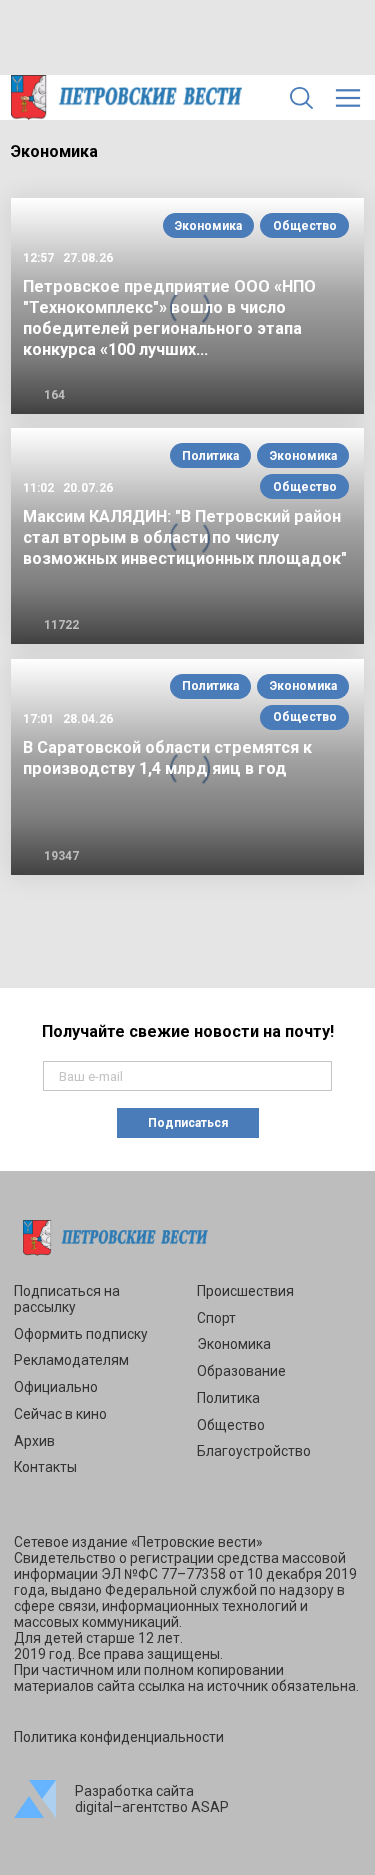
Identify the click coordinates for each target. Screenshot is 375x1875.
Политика (210, 456)
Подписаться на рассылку (67, 1299)
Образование (241, 1371)
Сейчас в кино (60, 1414)
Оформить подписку (81, 1334)
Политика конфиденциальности (119, 1737)
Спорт (216, 1318)
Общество (305, 226)
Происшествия (245, 1291)
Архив (34, 1441)
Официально (56, 1387)
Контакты (45, 1467)
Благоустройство (254, 1451)
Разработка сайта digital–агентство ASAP (152, 1799)
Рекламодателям (71, 1360)
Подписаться (188, 1123)
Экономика (208, 226)
